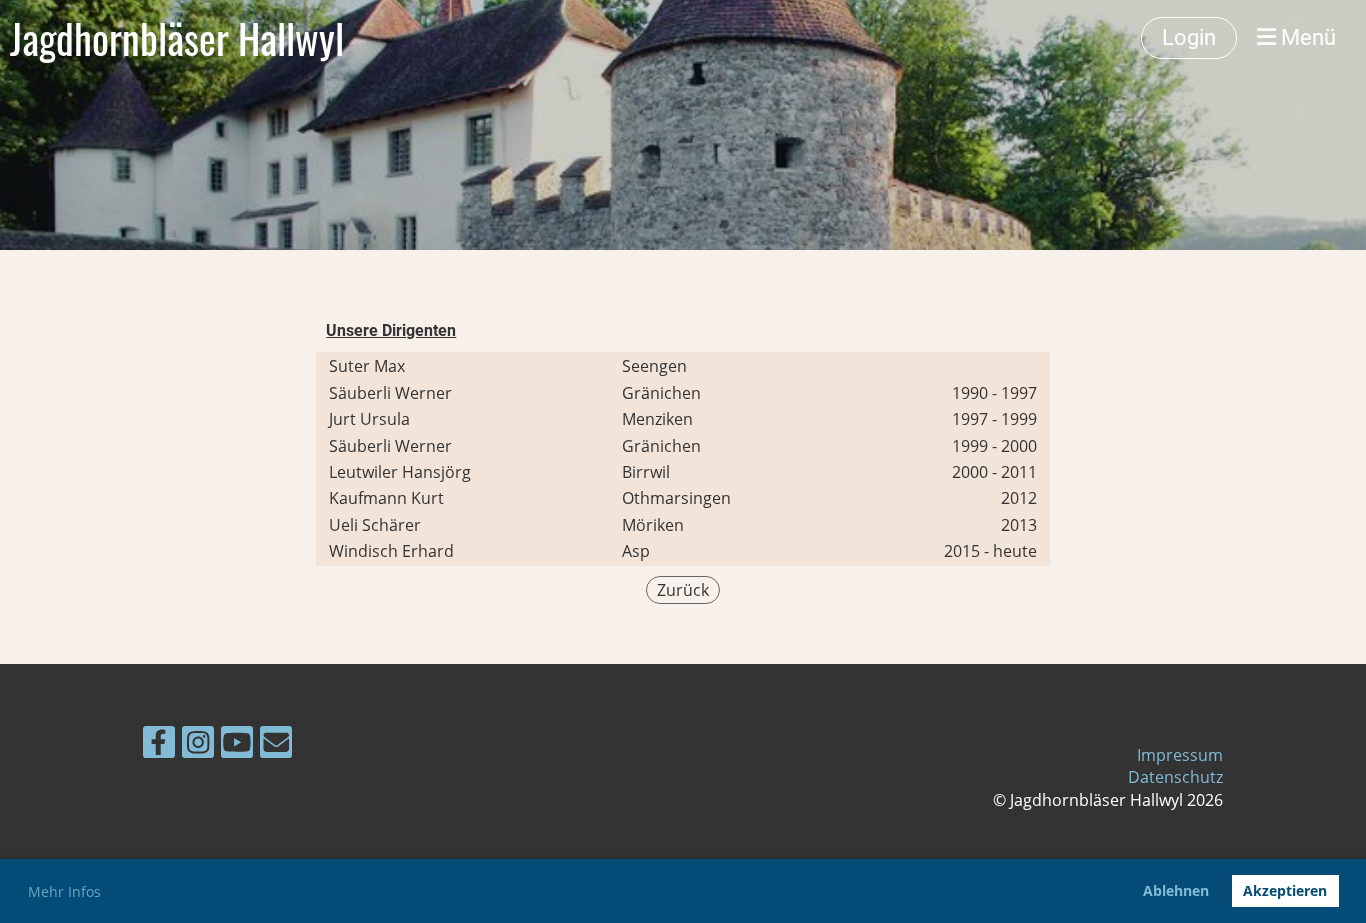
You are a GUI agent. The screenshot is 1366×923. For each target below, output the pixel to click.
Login (1189, 37)
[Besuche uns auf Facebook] (159, 745)
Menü (1306, 37)
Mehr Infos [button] (64, 891)
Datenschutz (1175, 777)
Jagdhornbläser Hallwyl (177, 38)
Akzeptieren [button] (1285, 890)
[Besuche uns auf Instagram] (198, 745)
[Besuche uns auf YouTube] (237, 745)
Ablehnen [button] (1176, 890)
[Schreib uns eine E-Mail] (276, 745)
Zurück (683, 590)
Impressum (1180, 755)
